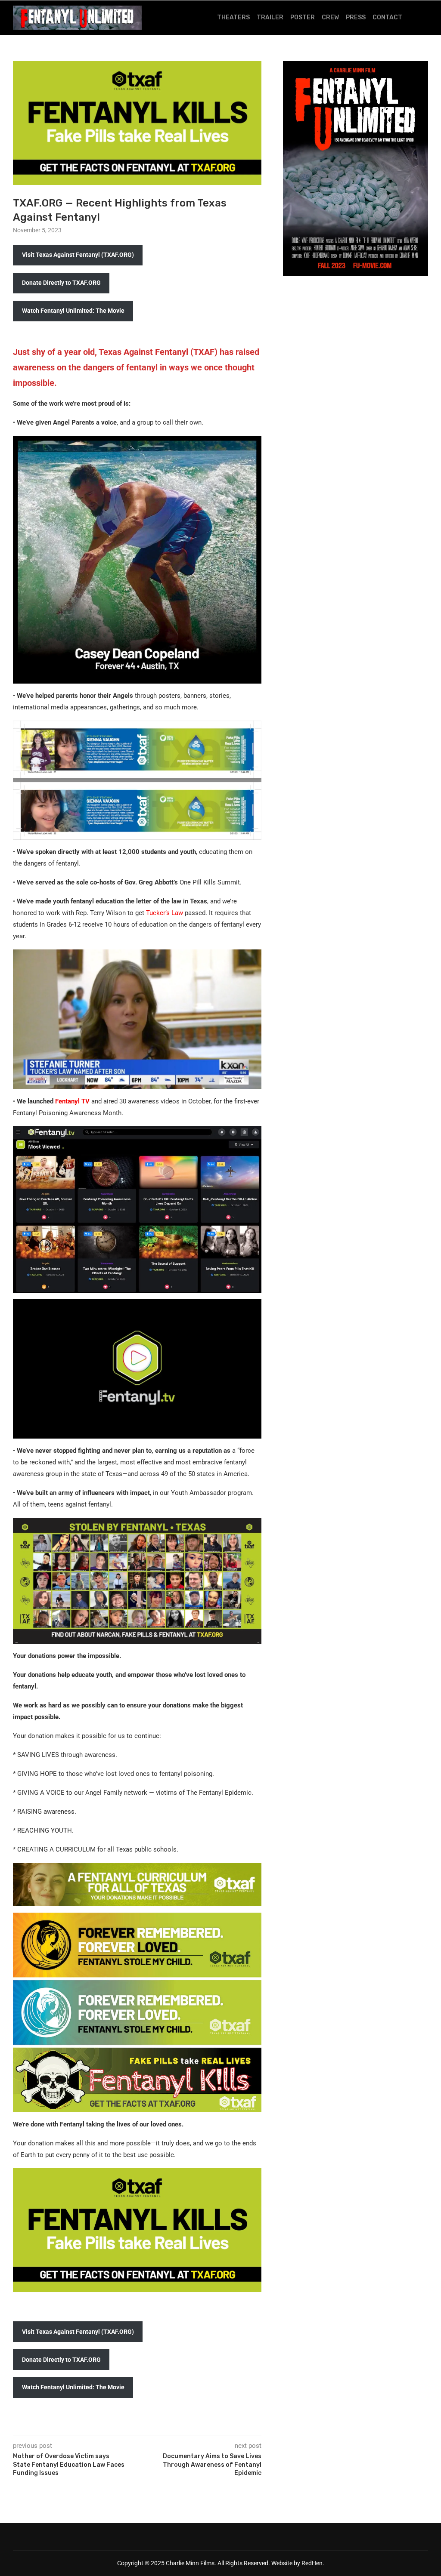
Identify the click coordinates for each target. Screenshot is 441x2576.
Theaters (233, 17)
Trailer (270, 17)
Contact (387, 17)
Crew (330, 17)
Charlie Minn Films (190, 2563)
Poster (303, 17)
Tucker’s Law (165, 913)
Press (356, 17)
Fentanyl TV (72, 1101)
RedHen (312, 2563)
